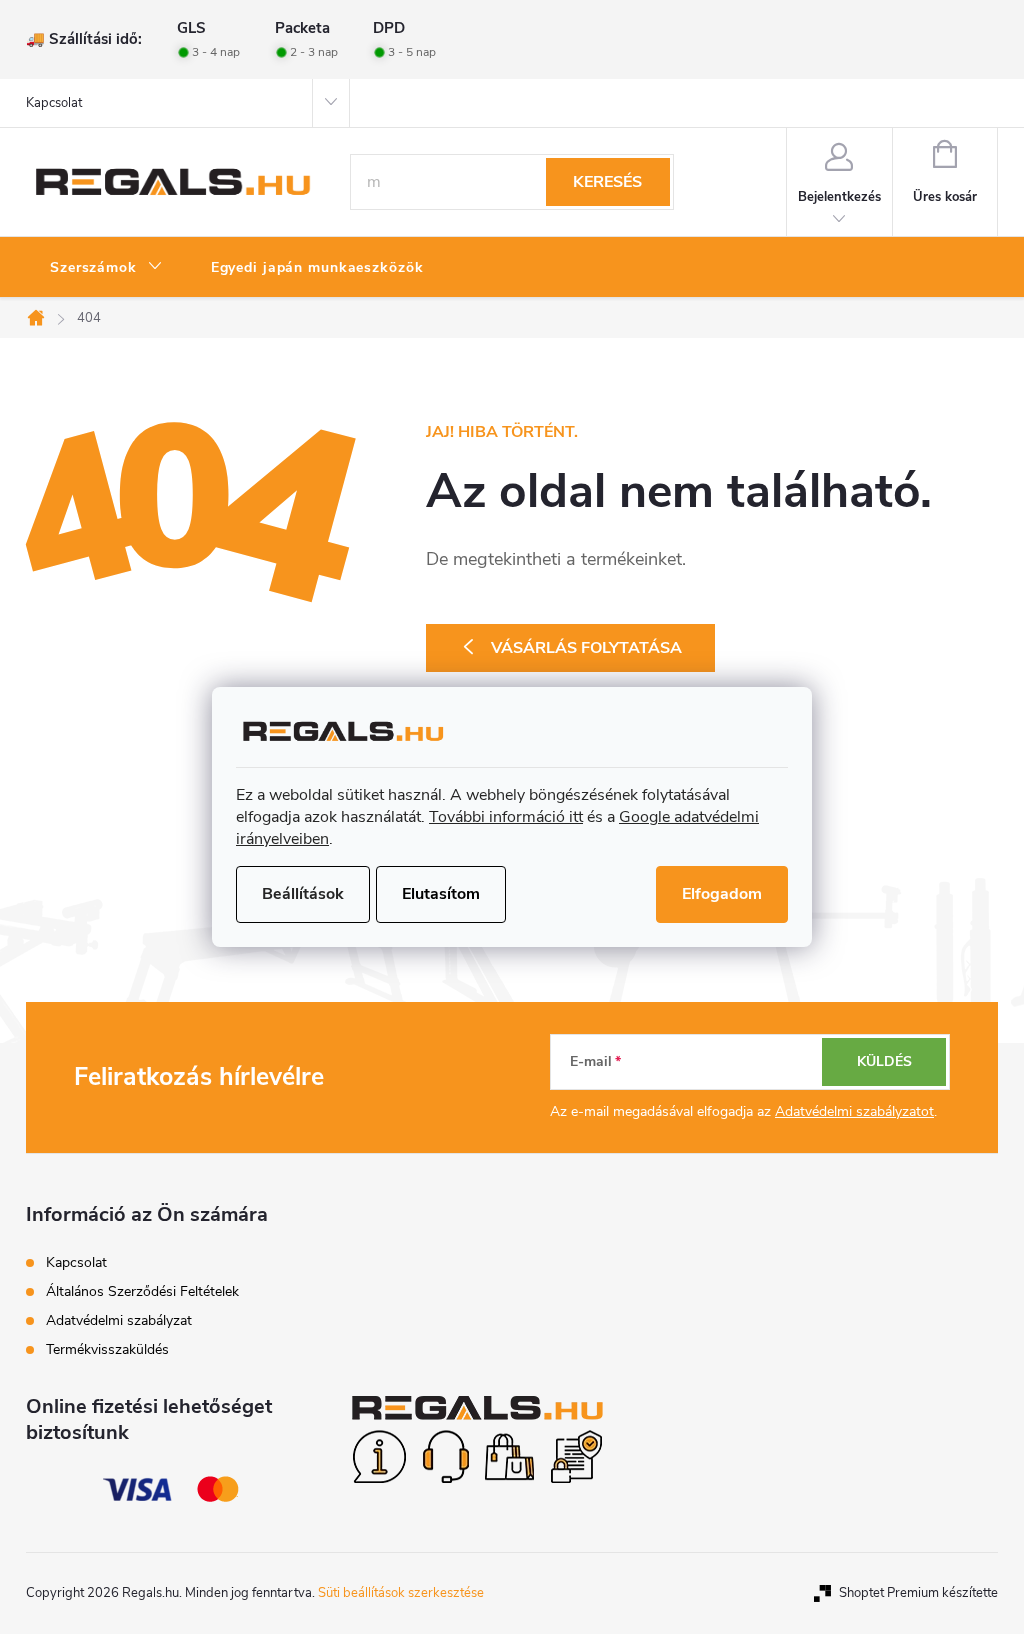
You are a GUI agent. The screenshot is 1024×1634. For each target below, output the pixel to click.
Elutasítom (441, 894)
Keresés (607, 182)
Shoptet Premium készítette (918, 1593)
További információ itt (506, 817)
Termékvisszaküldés (107, 1349)
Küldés (884, 1061)
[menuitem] (106, 268)
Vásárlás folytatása (586, 648)
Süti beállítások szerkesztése (401, 1593)
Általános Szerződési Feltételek (142, 1291)
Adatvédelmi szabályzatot (854, 1111)
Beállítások (303, 894)
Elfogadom (722, 894)
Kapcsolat (54, 103)
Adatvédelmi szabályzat (119, 1320)
